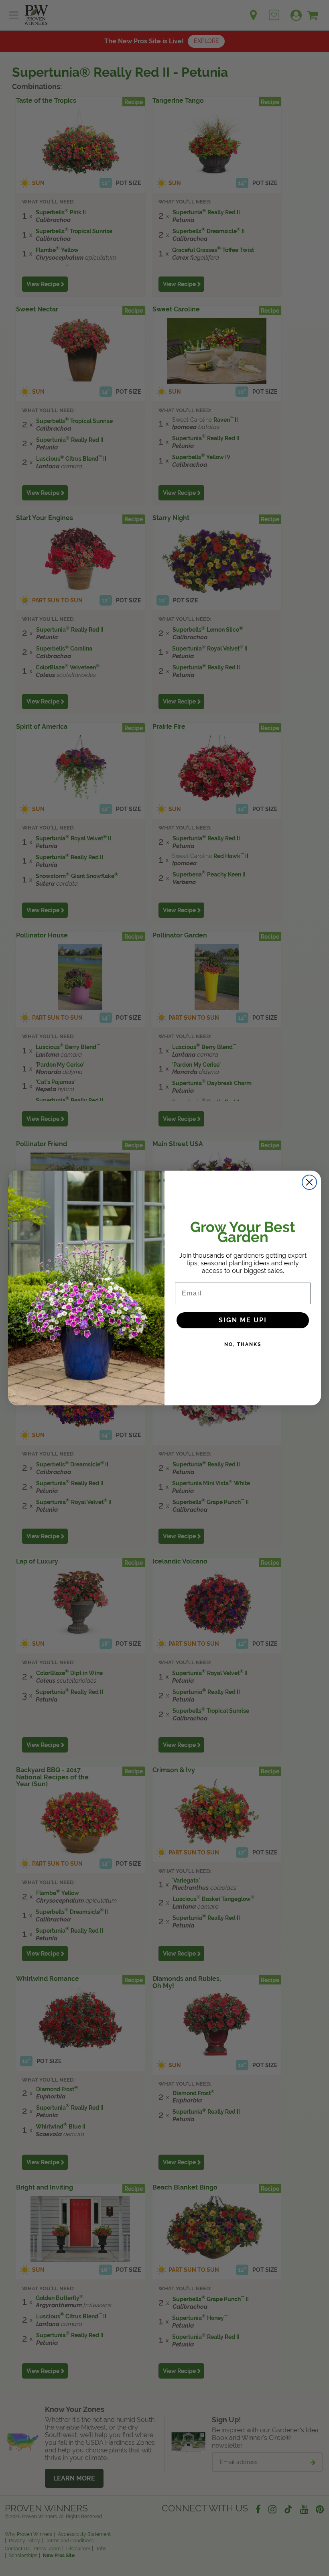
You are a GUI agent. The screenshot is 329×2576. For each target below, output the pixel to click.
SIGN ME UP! (243, 1320)
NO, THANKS (243, 1344)
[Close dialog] (309, 1182)
